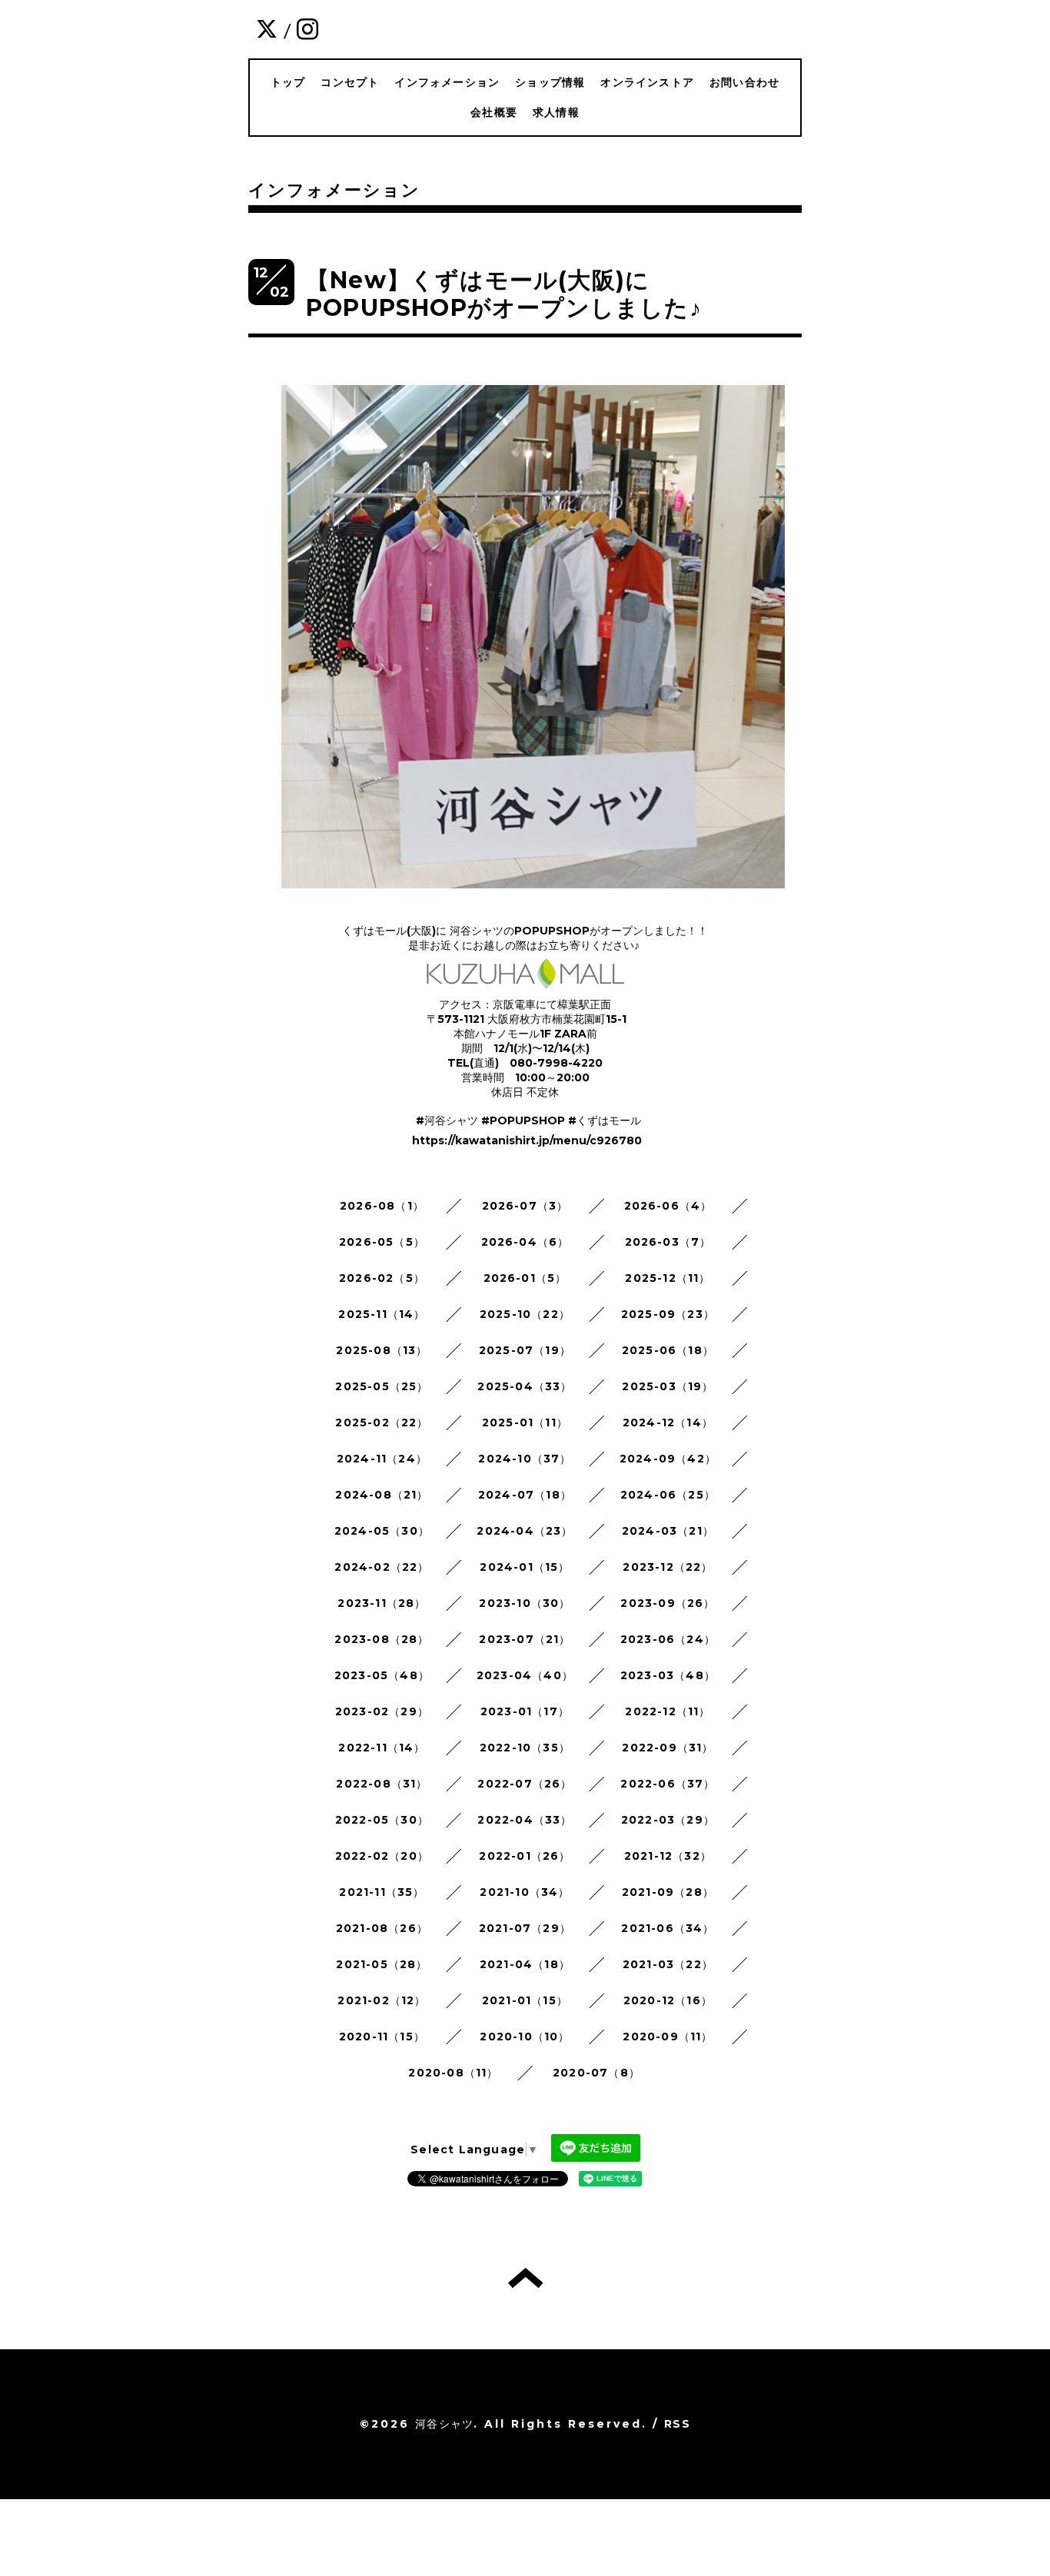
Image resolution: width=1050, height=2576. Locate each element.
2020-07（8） (596, 2073)
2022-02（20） (382, 1856)
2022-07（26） (525, 1784)
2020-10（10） (525, 2037)
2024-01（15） (525, 1567)
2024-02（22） (382, 1567)
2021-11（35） (382, 1892)
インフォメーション (447, 82)
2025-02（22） (382, 1422)
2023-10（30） (525, 1603)
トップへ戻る (525, 2278)
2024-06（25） (668, 1495)
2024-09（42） (668, 1459)
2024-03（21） (668, 1531)
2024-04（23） (525, 1531)
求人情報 (556, 112)
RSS (677, 2424)
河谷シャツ (444, 2424)
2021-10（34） (525, 1892)
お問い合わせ (744, 82)
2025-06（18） (668, 1350)
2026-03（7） (668, 1242)
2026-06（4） (668, 1206)
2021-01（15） (525, 2000)
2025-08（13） (382, 1350)
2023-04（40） (525, 1675)
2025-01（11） (525, 1422)
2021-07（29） (525, 1928)
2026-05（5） (382, 1242)
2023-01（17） (525, 1711)
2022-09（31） (668, 1748)
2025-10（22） (525, 1314)
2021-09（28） (668, 1892)
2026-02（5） (382, 1278)
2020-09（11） (668, 2037)
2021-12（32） (668, 1856)
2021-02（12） (382, 2000)
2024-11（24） (382, 1459)
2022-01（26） (525, 1856)
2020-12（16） (668, 2000)
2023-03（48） (668, 1675)
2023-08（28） (382, 1639)
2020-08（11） (453, 2073)
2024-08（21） (382, 1495)
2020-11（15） (382, 2037)
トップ (288, 82)
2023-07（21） (525, 1639)
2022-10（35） (525, 1748)
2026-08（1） (382, 1206)
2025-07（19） (525, 1350)
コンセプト (350, 82)
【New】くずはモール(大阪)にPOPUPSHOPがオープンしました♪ (504, 294)
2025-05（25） (382, 1386)
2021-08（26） (382, 1928)
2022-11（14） (382, 1748)
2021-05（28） (382, 1964)
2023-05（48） (382, 1675)
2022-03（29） (668, 1820)
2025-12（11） (668, 1278)
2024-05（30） (382, 1531)
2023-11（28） (382, 1603)
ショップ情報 (550, 82)
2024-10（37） (525, 1459)
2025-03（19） (668, 1386)
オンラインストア (647, 82)
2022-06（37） (668, 1784)
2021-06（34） (668, 1928)
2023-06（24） (668, 1639)
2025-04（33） (525, 1386)
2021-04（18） (525, 1964)
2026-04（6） (525, 1242)
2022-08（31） (382, 1784)
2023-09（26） (668, 1603)
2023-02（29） (382, 1711)
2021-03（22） (668, 1964)
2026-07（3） (525, 1206)
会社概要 (494, 112)
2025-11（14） (382, 1314)
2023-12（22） (668, 1567)
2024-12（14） (668, 1422)
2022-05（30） (382, 1820)
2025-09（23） (668, 1314)
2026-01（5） (525, 1278)
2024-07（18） (525, 1495)
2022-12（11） (668, 1711)
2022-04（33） (525, 1820)
